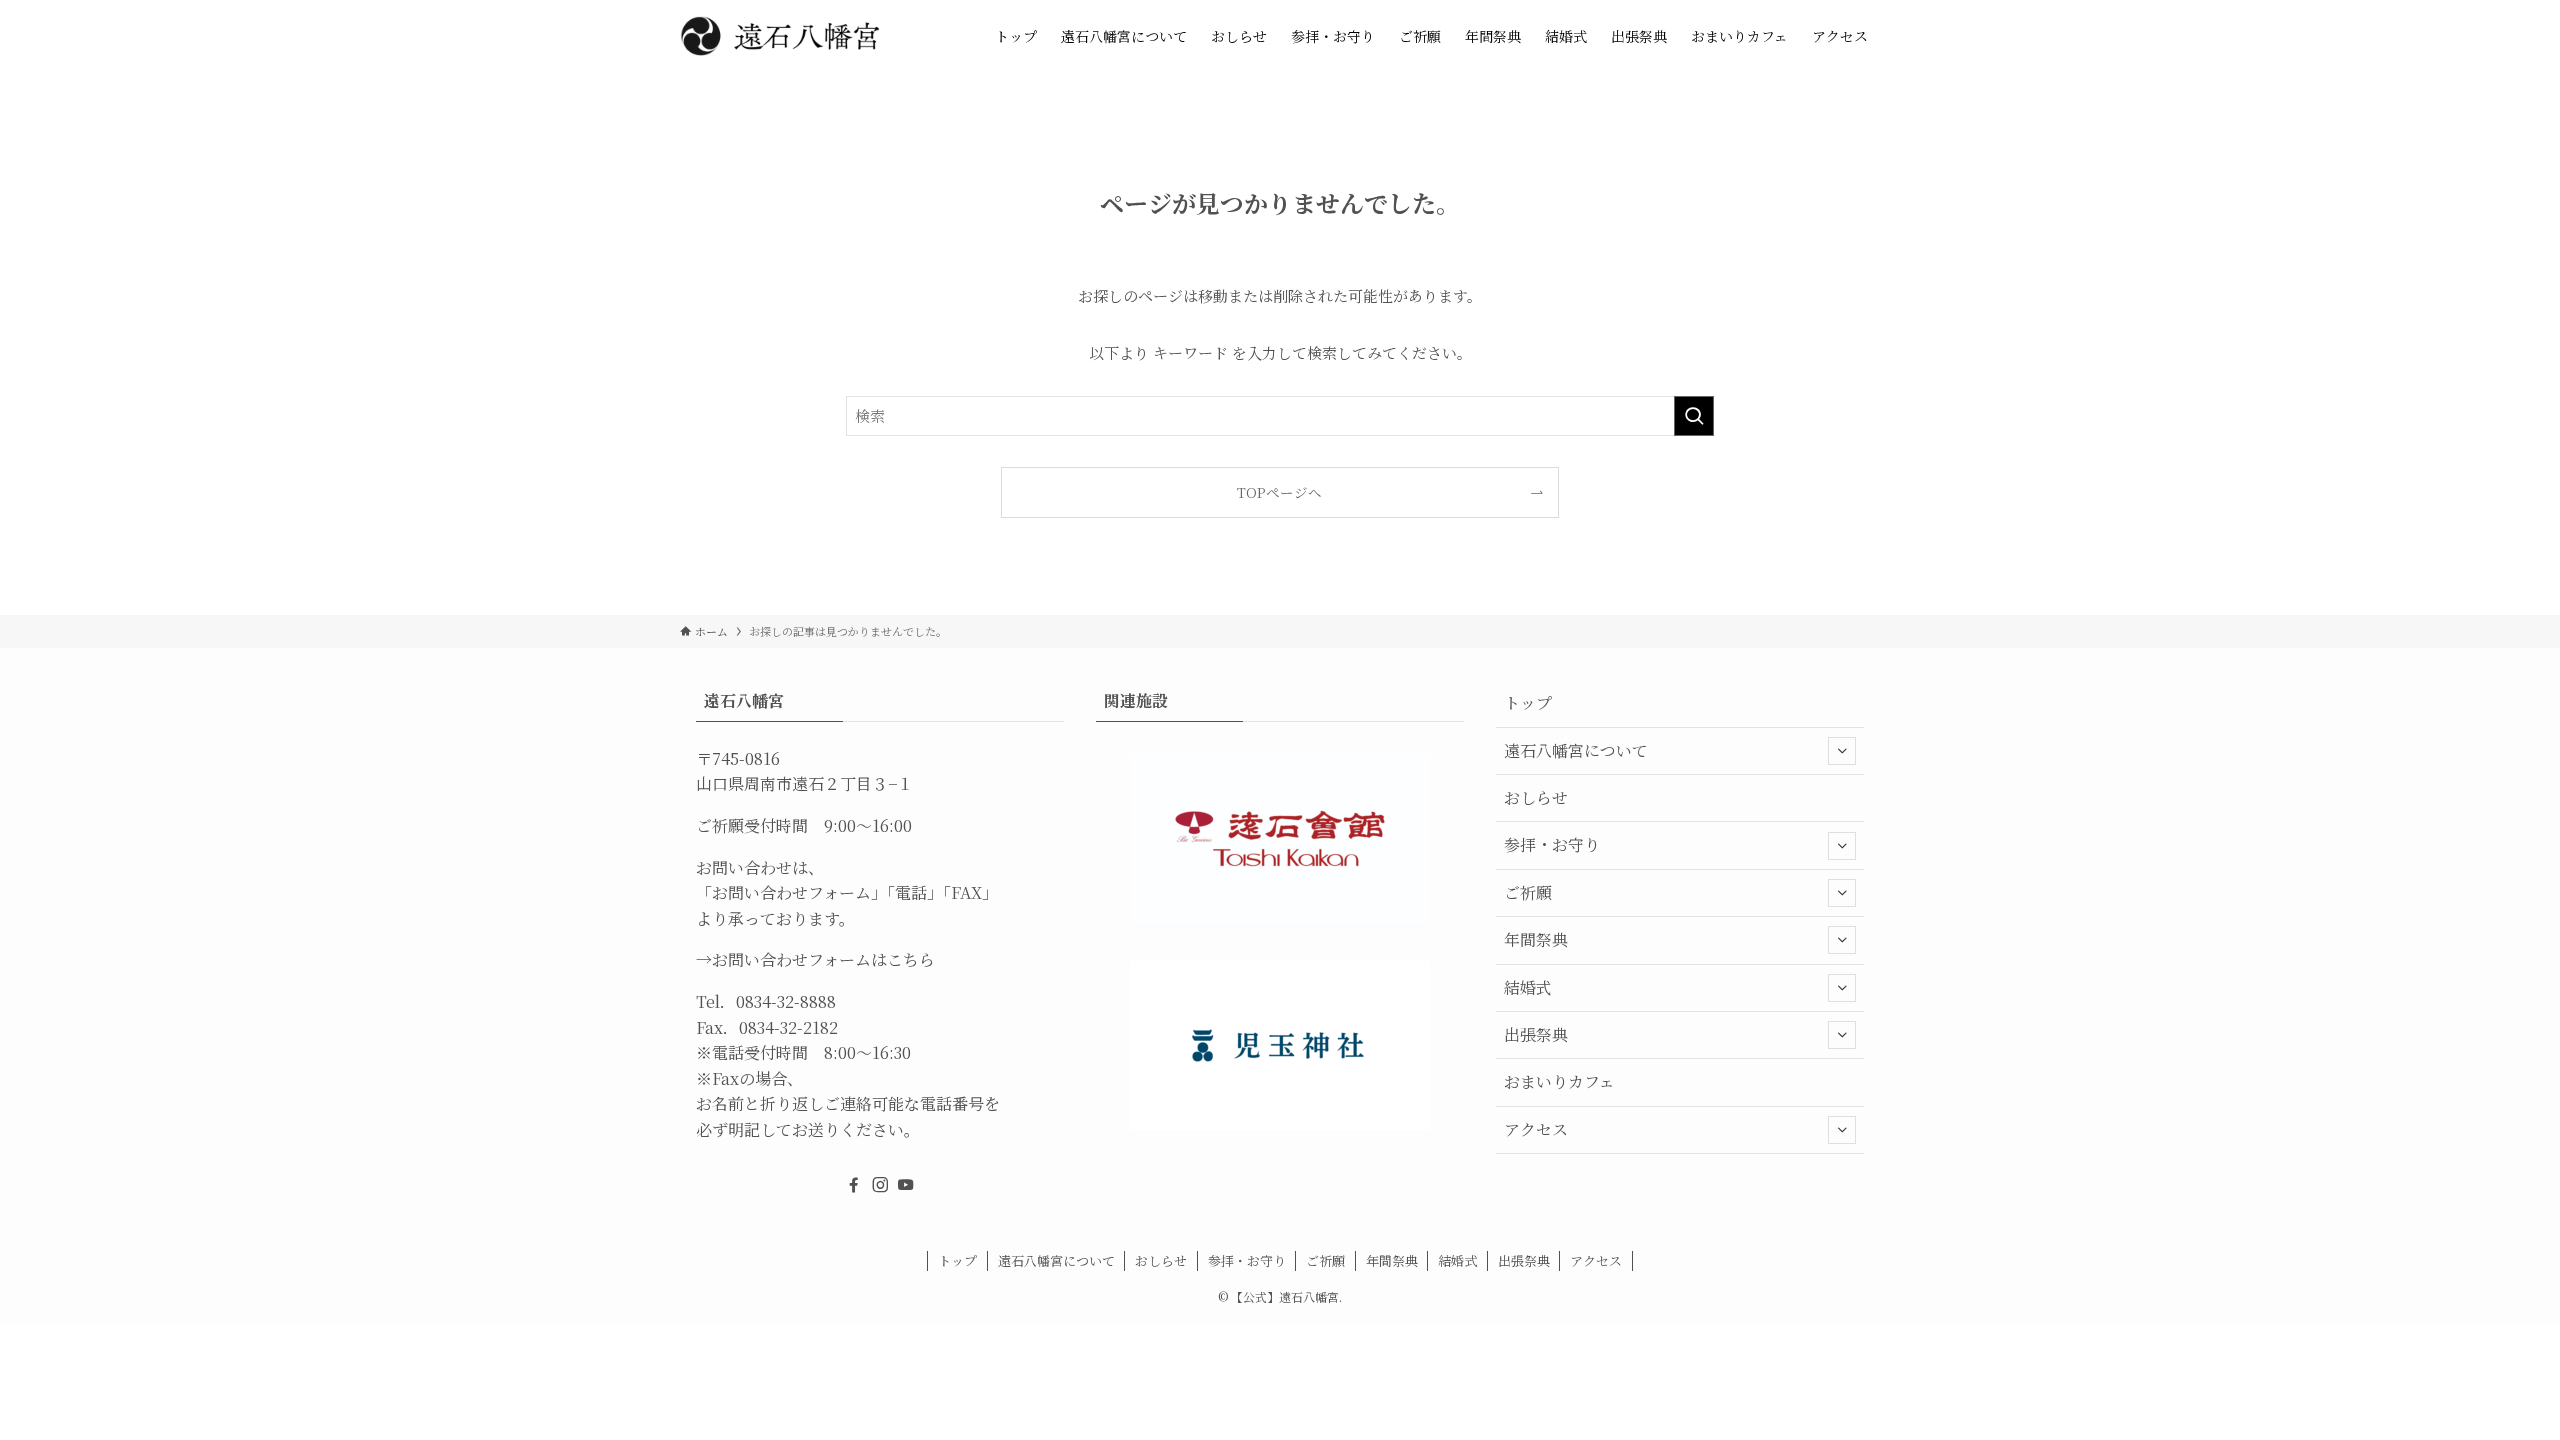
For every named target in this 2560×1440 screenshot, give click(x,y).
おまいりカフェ (1559, 1081)
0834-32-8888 (786, 1001)
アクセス (1536, 1129)
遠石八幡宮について (1576, 750)
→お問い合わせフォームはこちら (815, 959)
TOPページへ (1279, 492)
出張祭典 (1536, 1034)
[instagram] (880, 1185)
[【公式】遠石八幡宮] (780, 36)
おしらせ (1536, 797)
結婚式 (1528, 987)
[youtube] (906, 1185)
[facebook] (854, 1185)
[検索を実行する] (1694, 416)
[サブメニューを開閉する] (1842, 751)
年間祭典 (1536, 939)
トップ (1528, 702)
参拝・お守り (1552, 844)
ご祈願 (1528, 892)
